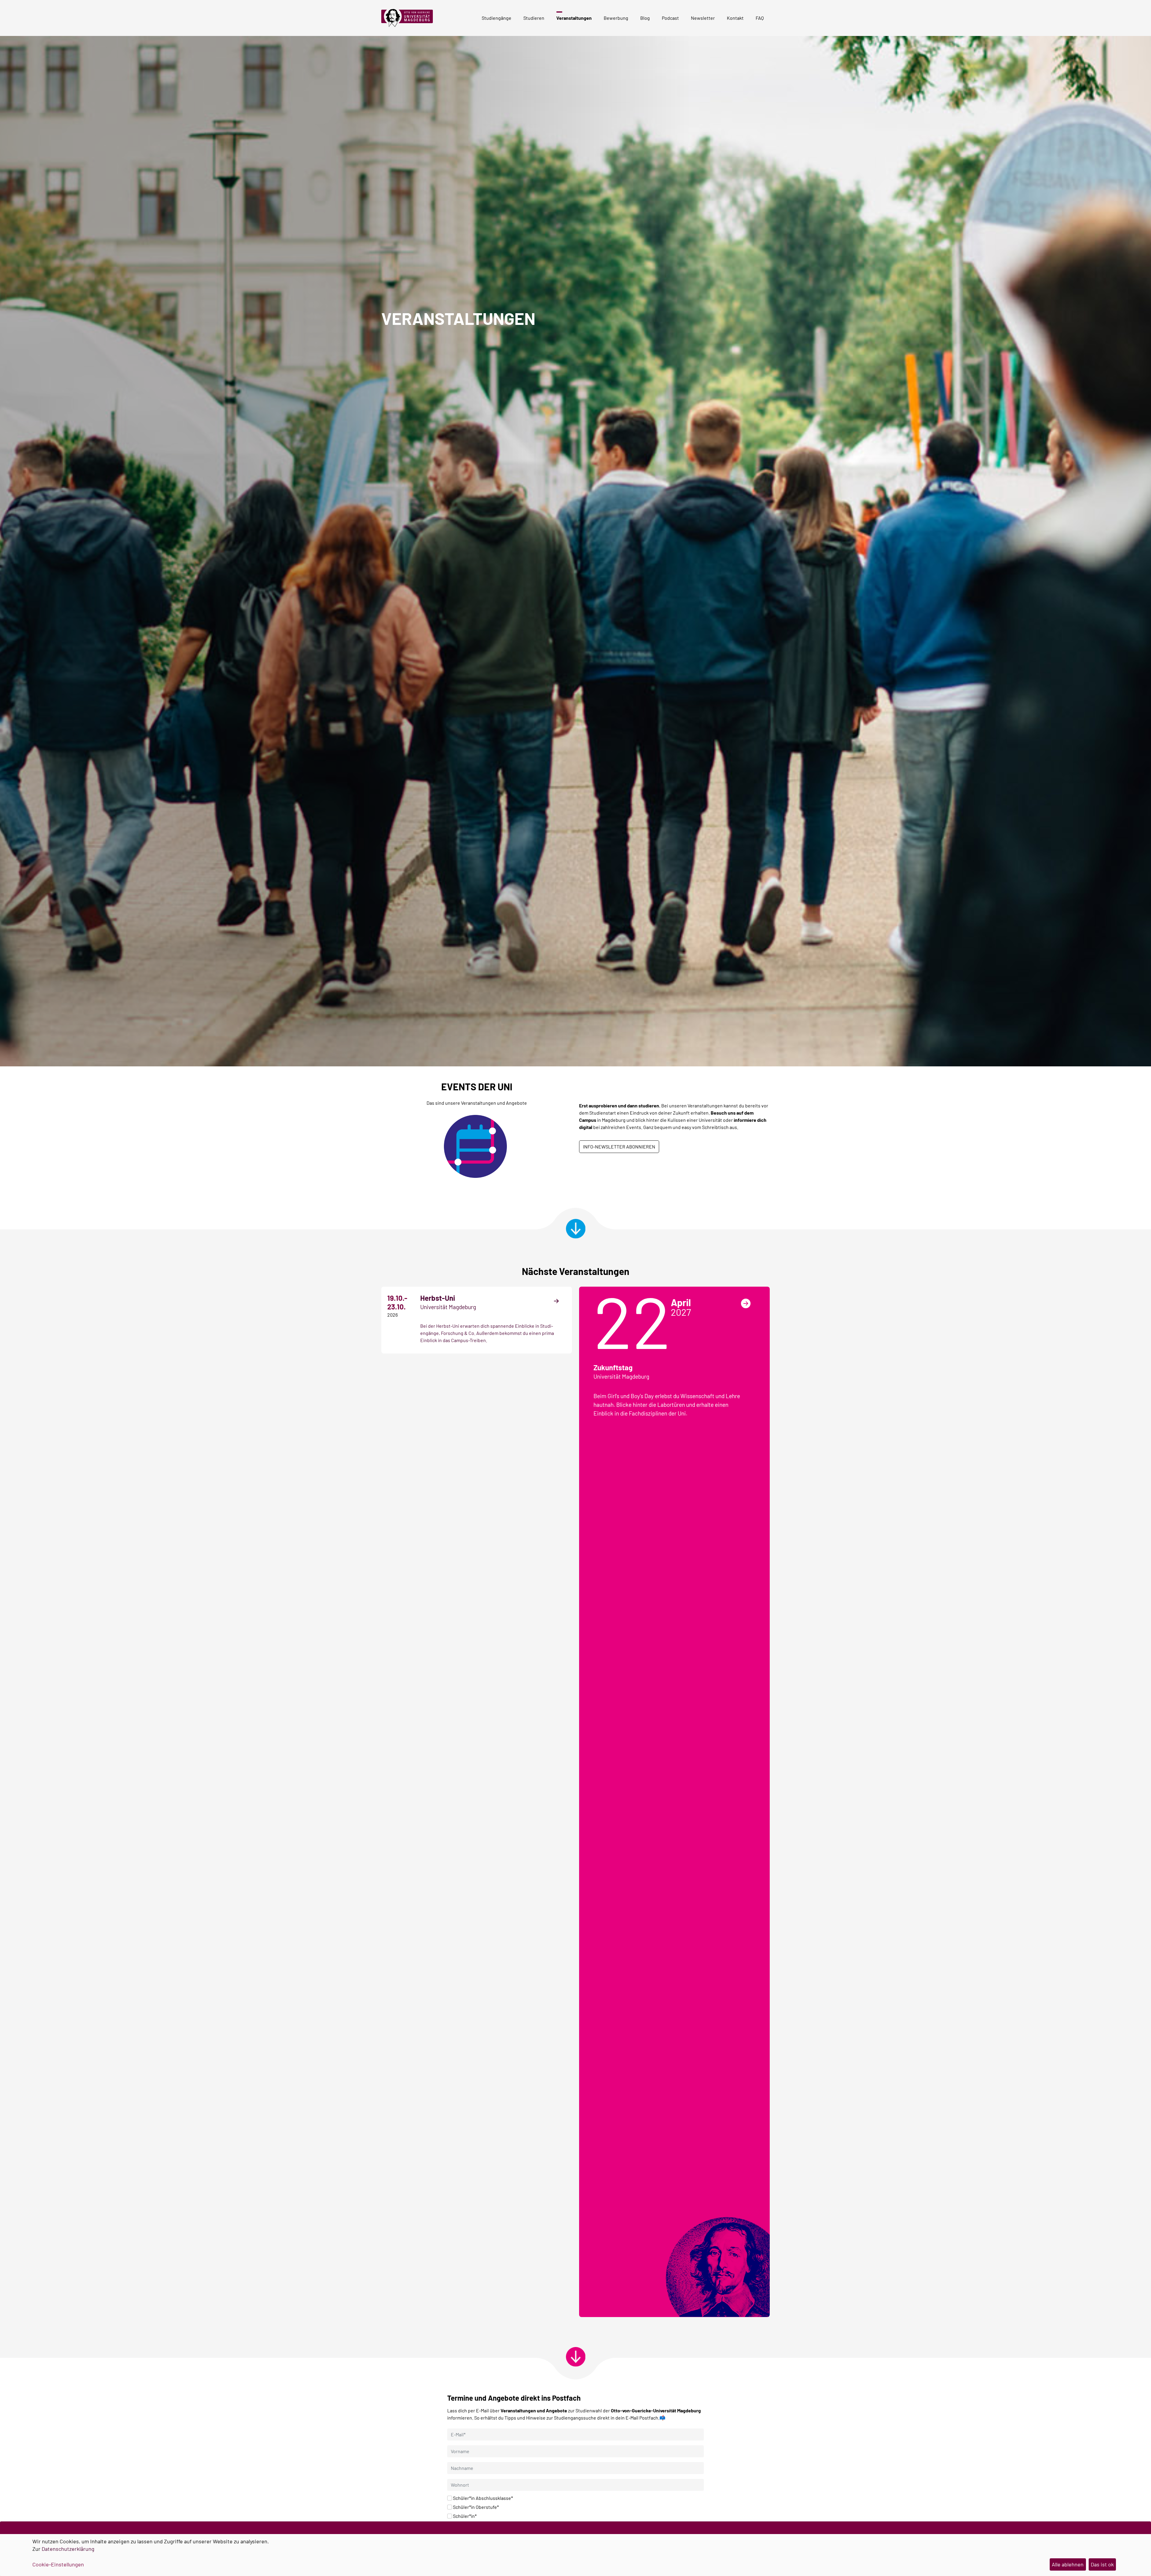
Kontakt (735, 18)
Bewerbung (616, 18)
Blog (645, 18)
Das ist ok (1102, 2564)
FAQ (760, 18)
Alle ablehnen (1068, 2564)
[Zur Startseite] (409, 18)
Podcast (670, 18)
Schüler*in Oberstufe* (476, 2507)
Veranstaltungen (574, 18)
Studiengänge (497, 18)
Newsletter (703, 18)
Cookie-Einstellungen (58, 2564)
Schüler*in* (465, 2516)
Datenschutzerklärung (68, 2549)
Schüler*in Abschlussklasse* (483, 2498)
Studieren (534, 18)
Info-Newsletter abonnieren (619, 1147)
